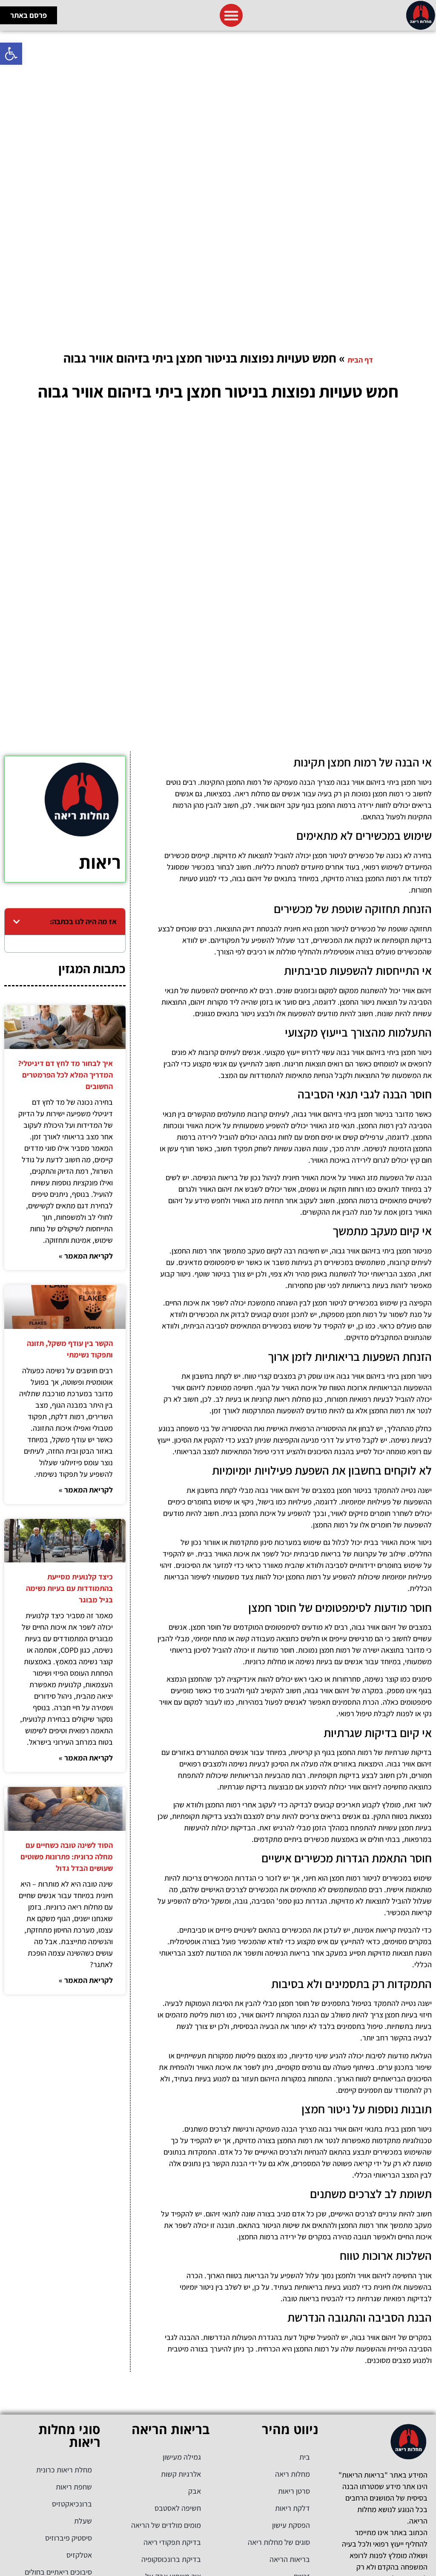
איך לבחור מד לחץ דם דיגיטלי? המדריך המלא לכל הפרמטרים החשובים (65, 1075)
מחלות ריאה (293, 2474)
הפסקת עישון (291, 2525)
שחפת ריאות (74, 2487)
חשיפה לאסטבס (178, 2508)
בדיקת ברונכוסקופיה (171, 2559)
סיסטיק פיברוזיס (69, 2538)
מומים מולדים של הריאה (166, 2525)
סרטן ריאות (294, 2491)
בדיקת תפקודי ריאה (172, 2542)
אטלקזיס (79, 2555)
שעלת (83, 2521)
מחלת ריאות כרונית (64, 2470)
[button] (11, 54)
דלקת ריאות (293, 2508)
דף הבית (360, 360)
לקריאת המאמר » (86, 1256)
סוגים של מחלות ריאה (279, 2542)
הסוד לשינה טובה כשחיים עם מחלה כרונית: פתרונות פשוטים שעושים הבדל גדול (67, 1857)
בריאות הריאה (290, 2559)
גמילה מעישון (182, 2457)
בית (305, 2457)
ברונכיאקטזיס (72, 2504)
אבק (195, 2491)
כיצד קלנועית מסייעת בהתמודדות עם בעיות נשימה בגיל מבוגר (69, 1588)
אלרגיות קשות (181, 2474)
